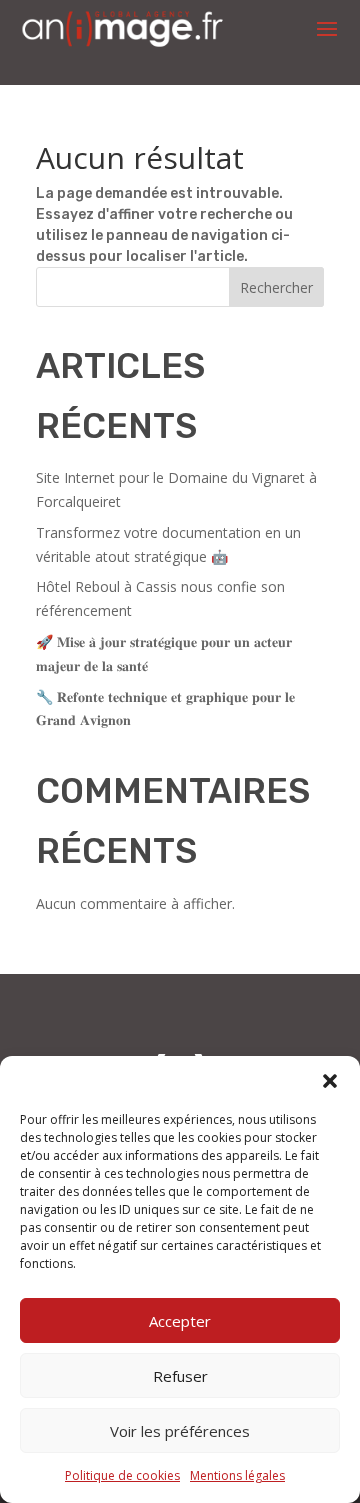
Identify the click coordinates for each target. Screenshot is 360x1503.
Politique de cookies (122, 1475)
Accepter (180, 1321)
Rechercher (276, 287)
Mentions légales (237, 1475)
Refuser (180, 1376)
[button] (330, 1081)
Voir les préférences (180, 1431)
